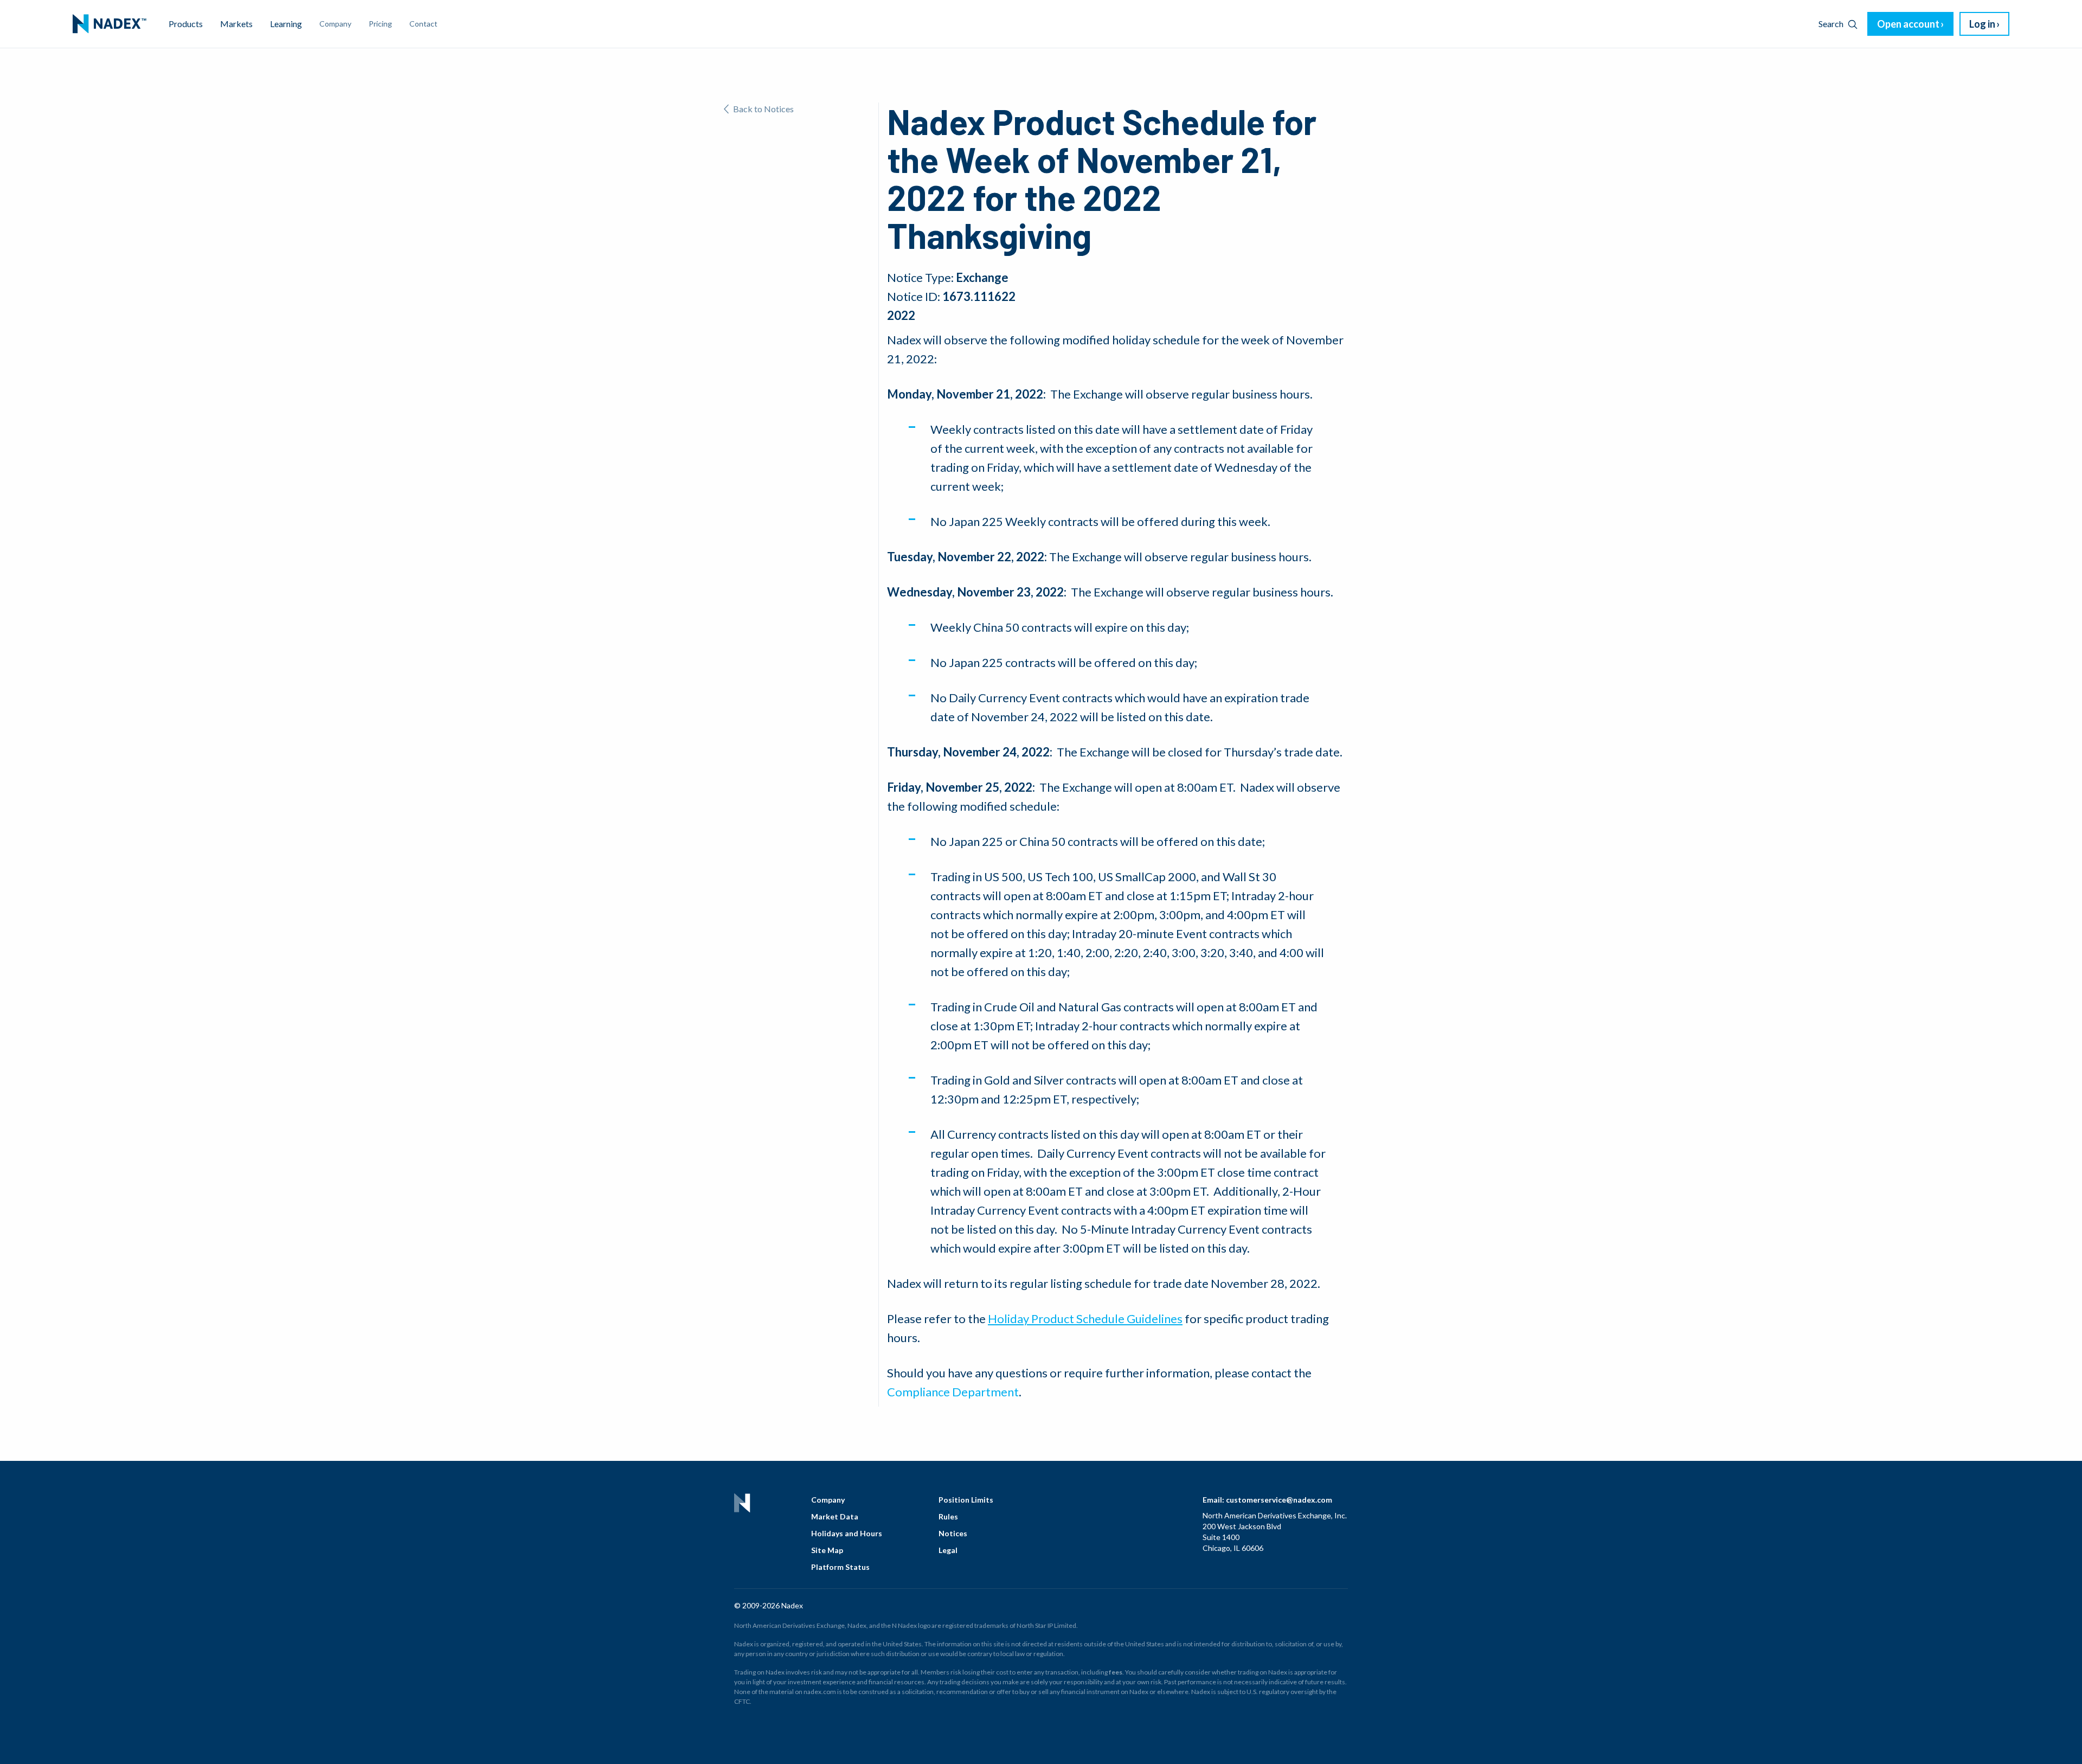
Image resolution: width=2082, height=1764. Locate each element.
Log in (1982, 24)
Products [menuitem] (186, 24)
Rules (948, 1516)
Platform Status (840, 1567)
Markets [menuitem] (236, 24)
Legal (948, 1550)
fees (1116, 1672)
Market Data (835, 1516)
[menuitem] (110, 24)
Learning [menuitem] (286, 24)
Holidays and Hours (847, 1533)
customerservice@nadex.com (1279, 1500)
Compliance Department (953, 1392)
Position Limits (966, 1500)
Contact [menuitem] (423, 24)
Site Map (827, 1550)
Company (828, 1500)
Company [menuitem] (335, 24)
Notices (953, 1533)
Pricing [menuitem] (380, 24)
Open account (1908, 24)
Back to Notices (763, 109)
